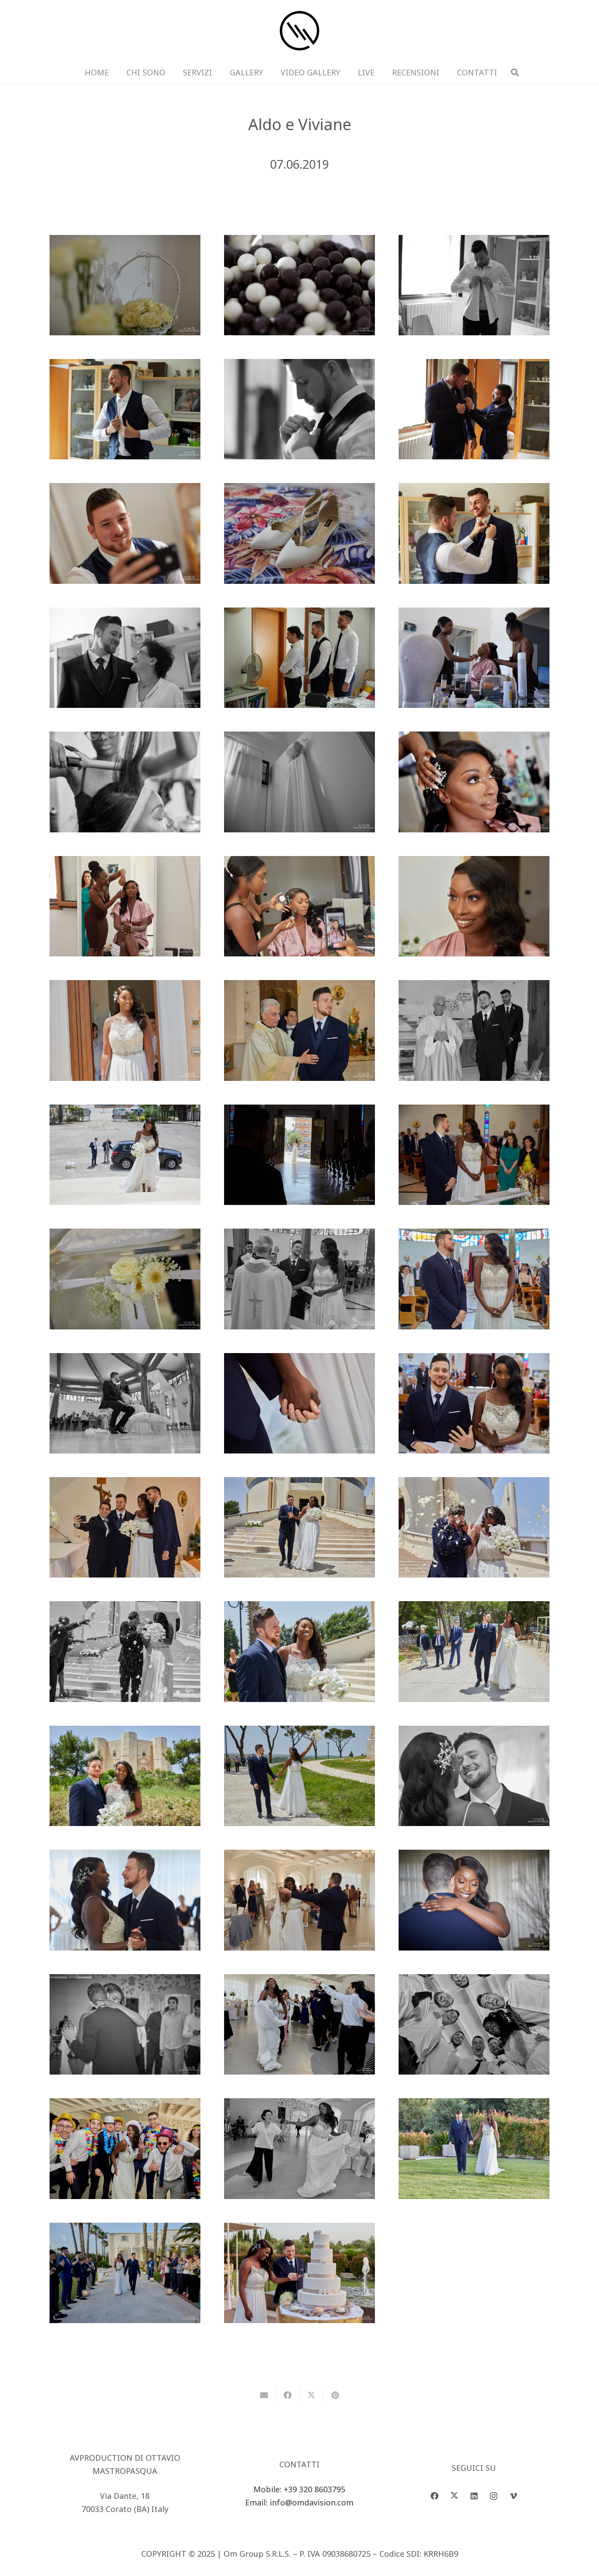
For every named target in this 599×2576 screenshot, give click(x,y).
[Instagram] (494, 2496)
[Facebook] (434, 2496)
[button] (515, 72)
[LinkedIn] (474, 2496)
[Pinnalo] (335, 2395)
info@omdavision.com (312, 2502)
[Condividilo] (288, 2395)
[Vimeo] (513, 2496)
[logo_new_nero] (299, 31)
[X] (454, 2496)
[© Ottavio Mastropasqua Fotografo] (125, 285)
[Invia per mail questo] (264, 2395)
